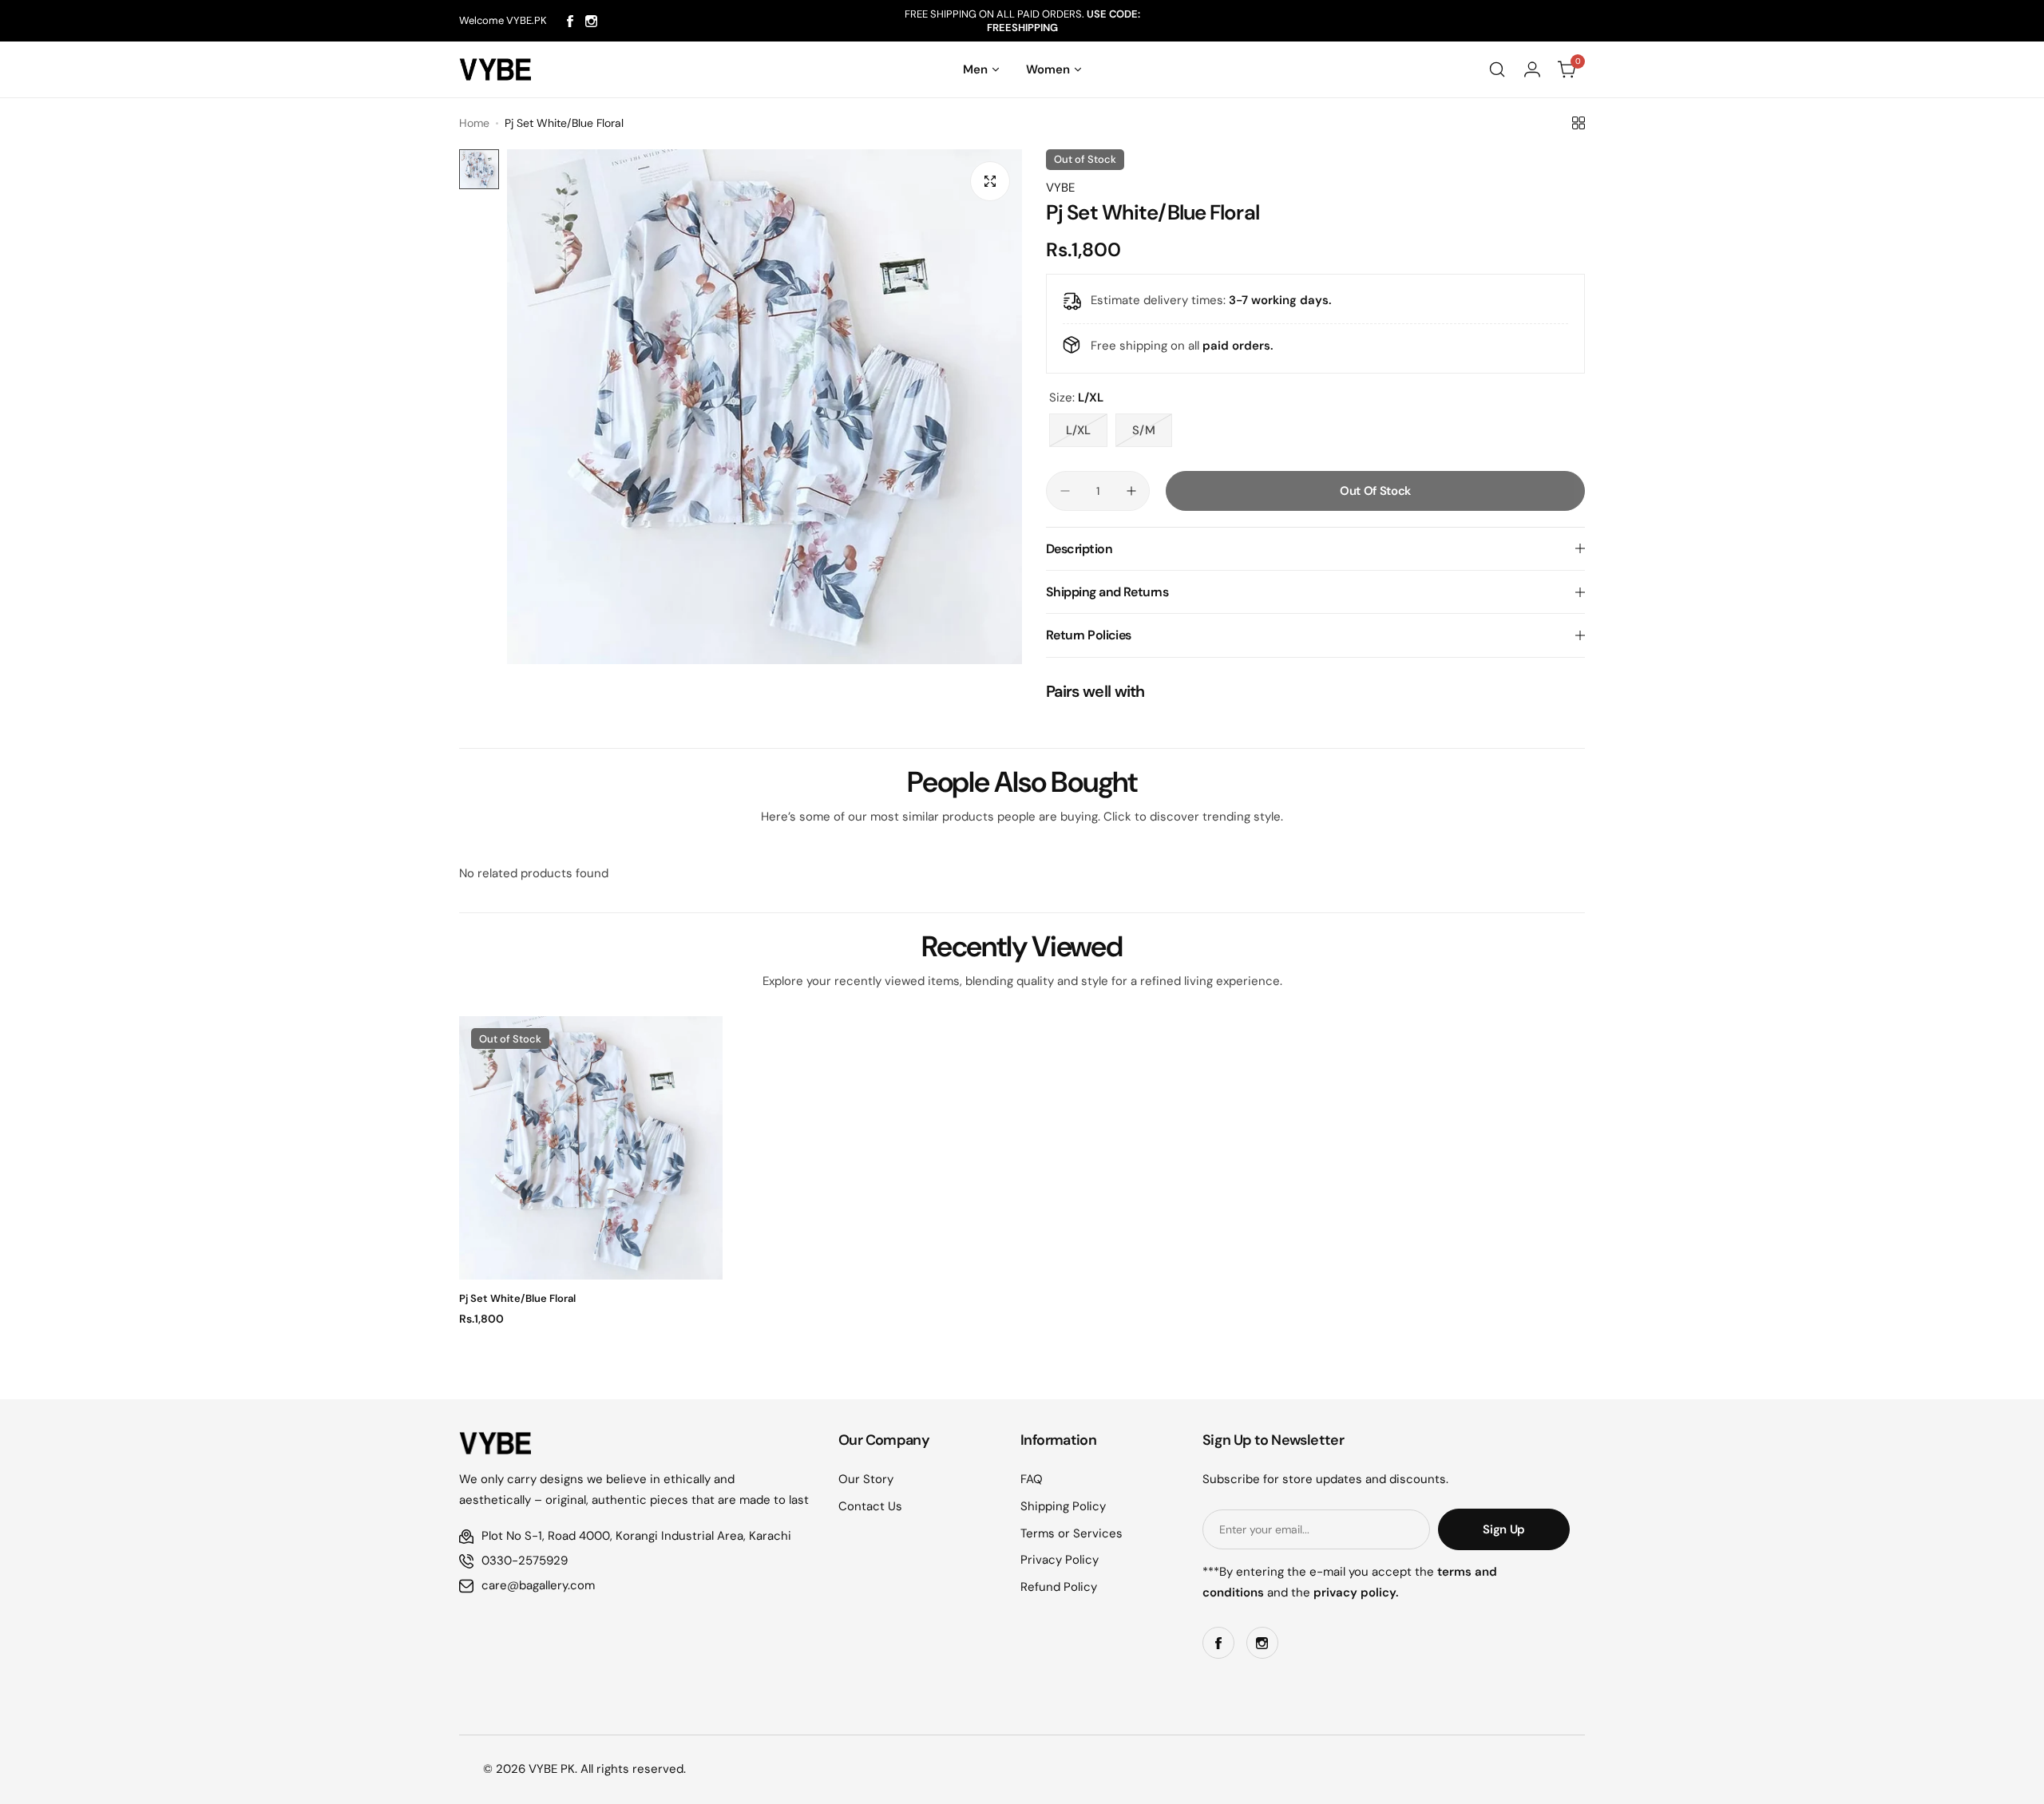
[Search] (1497, 69)
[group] (765, 407)
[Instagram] (591, 21)
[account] (1532, 69)
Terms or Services (1072, 1533)
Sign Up (1503, 1529)
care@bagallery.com (538, 1585)
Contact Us (870, 1506)
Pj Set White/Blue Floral (517, 1298)
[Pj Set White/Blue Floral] (591, 1148)
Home (474, 123)
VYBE (1060, 188)
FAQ (1032, 1479)
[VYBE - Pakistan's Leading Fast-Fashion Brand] (495, 69)
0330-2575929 (525, 1561)
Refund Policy (1059, 1587)
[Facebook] (570, 21)
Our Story (866, 1479)
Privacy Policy (1060, 1560)
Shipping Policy (1063, 1506)
